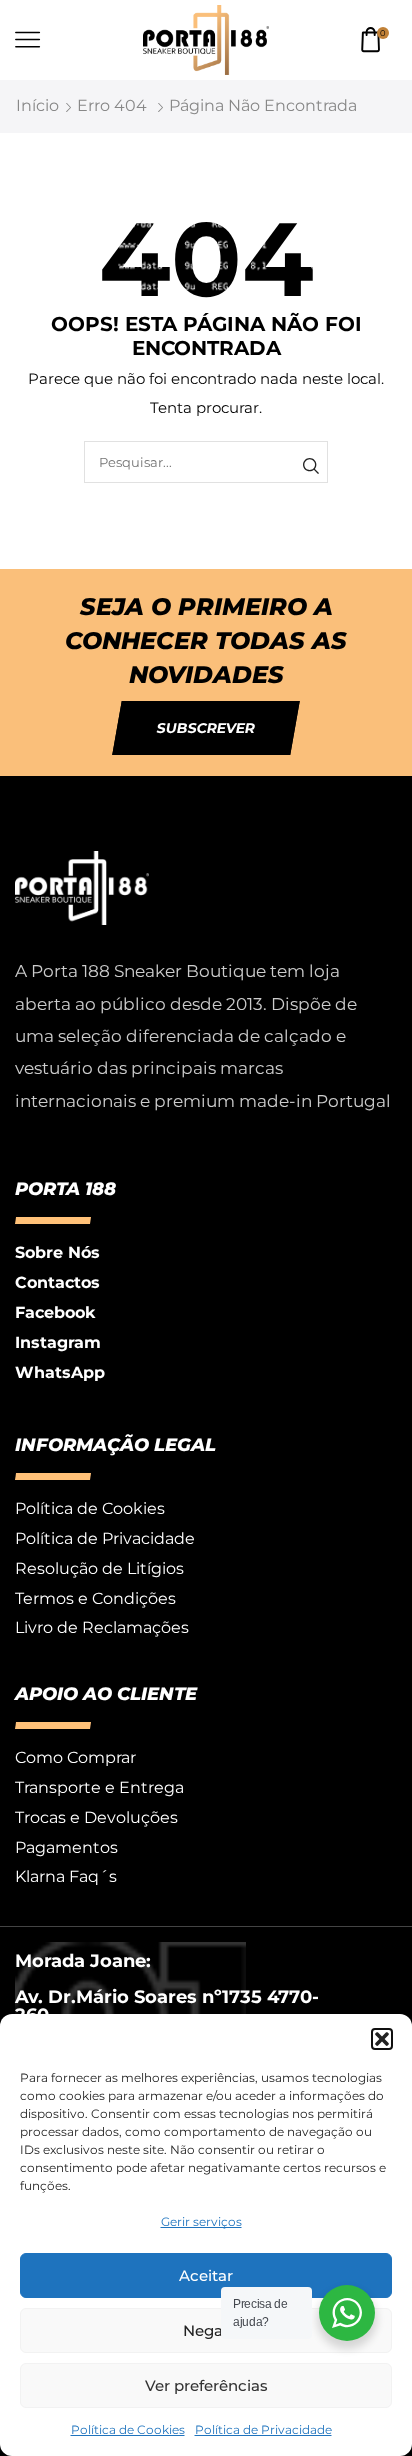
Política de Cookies (128, 2429)
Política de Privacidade (263, 2429)
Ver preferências (206, 2385)
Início (37, 105)
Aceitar (206, 2275)
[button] (382, 2039)
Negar (206, 2330)
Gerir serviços (201, 2221)
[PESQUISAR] (311, 465)
